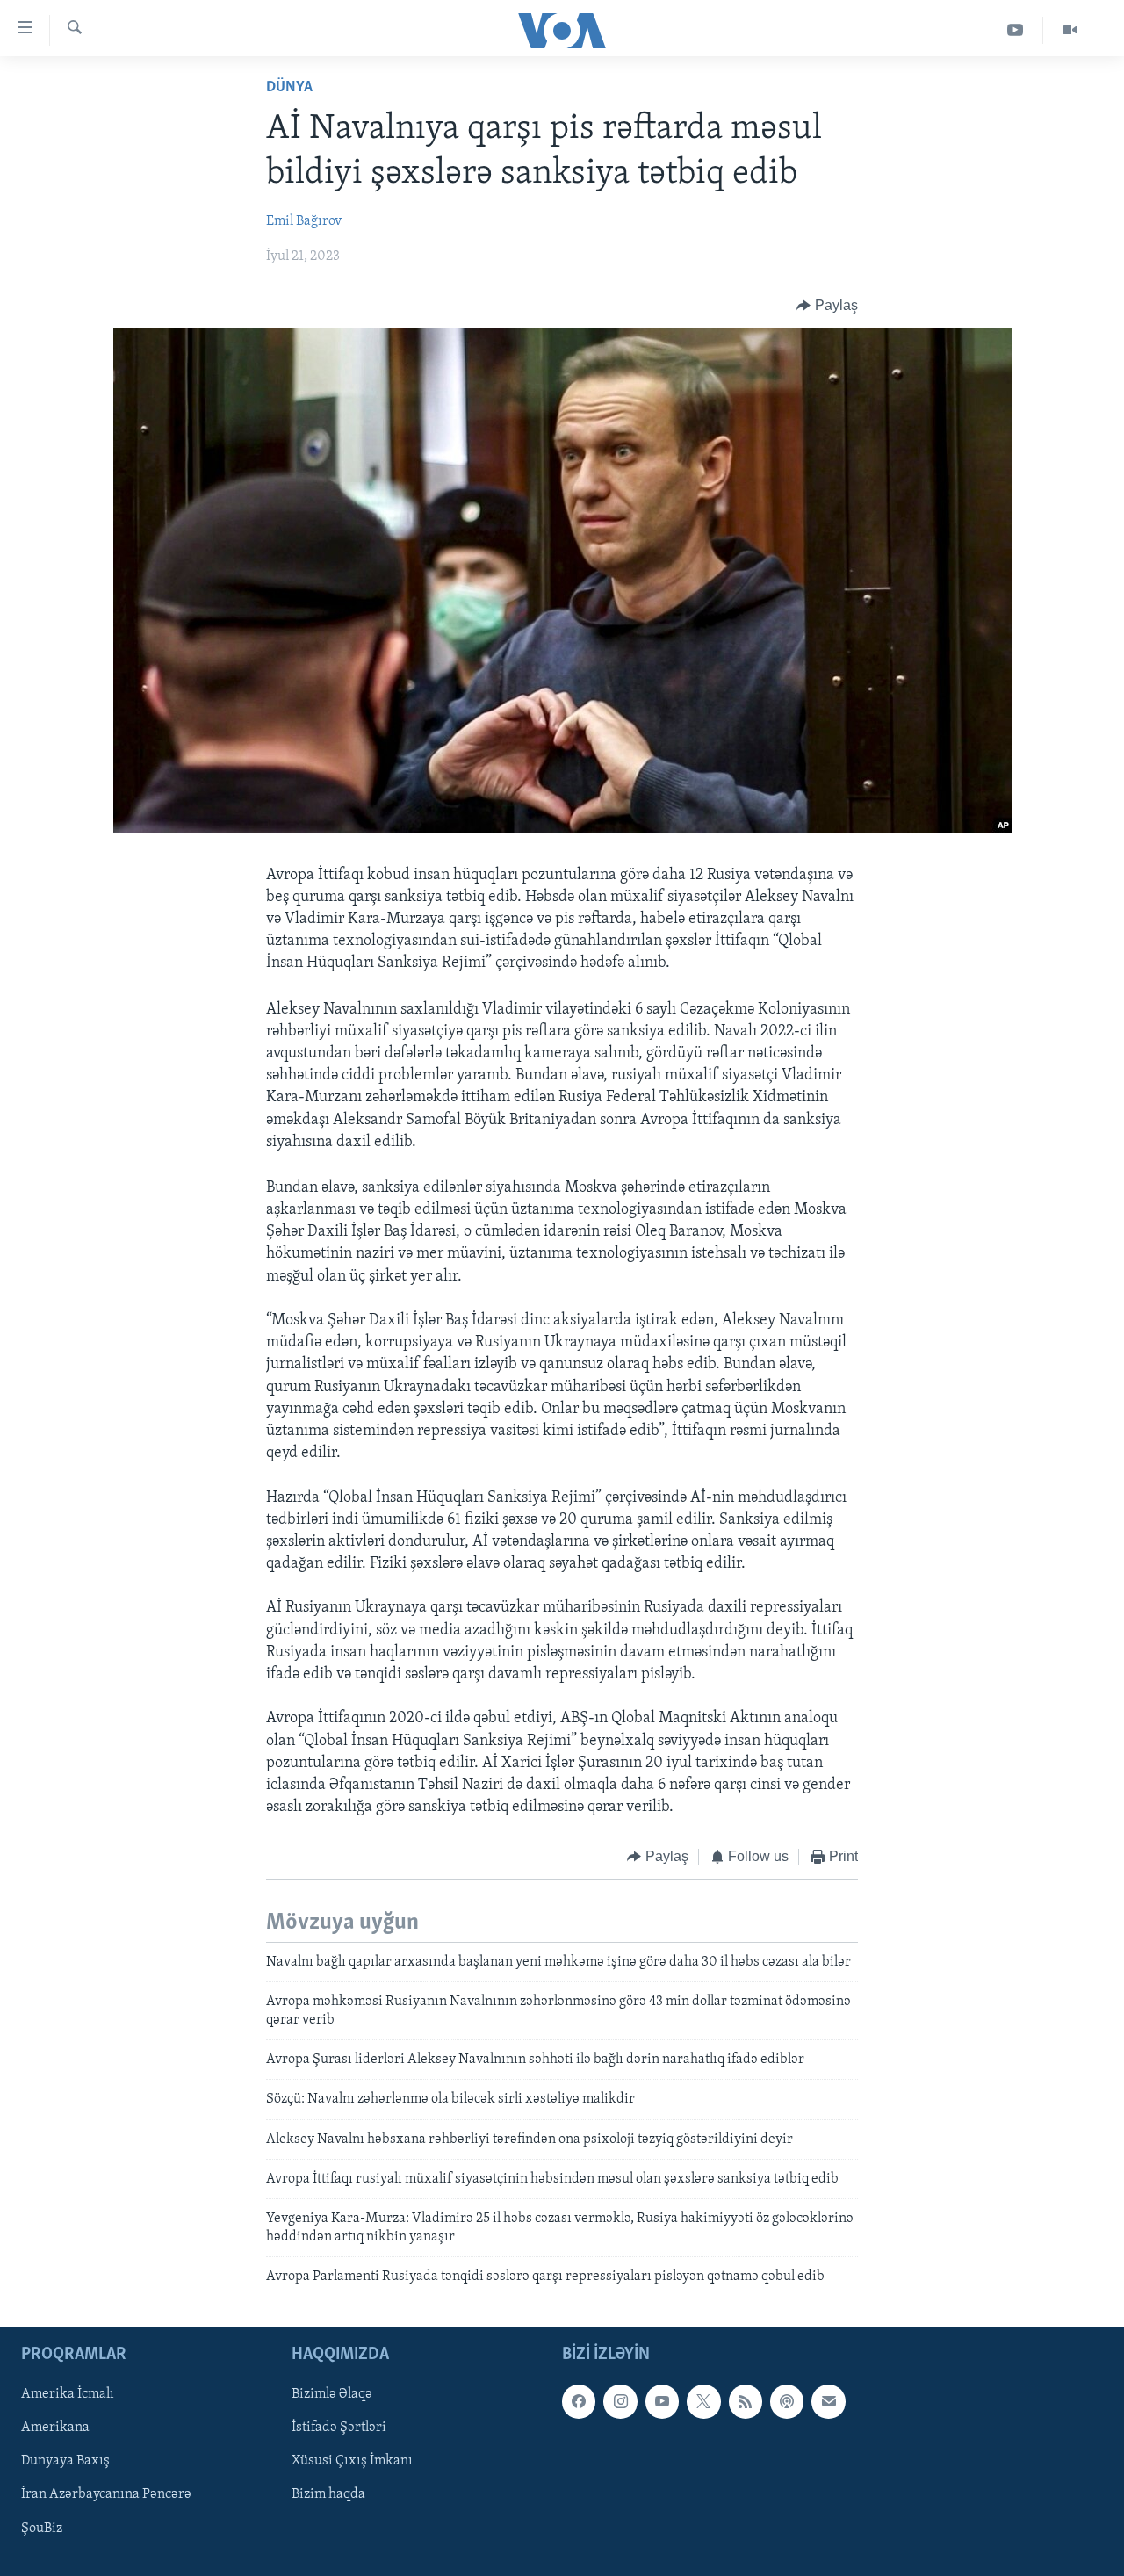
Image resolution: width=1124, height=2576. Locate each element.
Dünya (289, 88)
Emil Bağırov (304, 221)
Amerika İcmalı (68, 2394)
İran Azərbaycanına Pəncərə (106, 2494)
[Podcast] (787, 2401)
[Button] (827, 306)
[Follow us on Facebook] (579, 2401)
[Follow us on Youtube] (662, 2401)
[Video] (1070, 30)
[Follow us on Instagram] (620, 2401)
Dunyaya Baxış (65, 2461)
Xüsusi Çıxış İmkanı (352, 2461)
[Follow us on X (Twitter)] (703, 2401)
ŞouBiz (42, 2528)
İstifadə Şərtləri (339, 2428)
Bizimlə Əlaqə (332, 2394)
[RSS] (746, 2401)
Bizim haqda (328, 2494)
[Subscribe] (828, 2401)
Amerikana (55, 2428)
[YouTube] (1016, 30)
